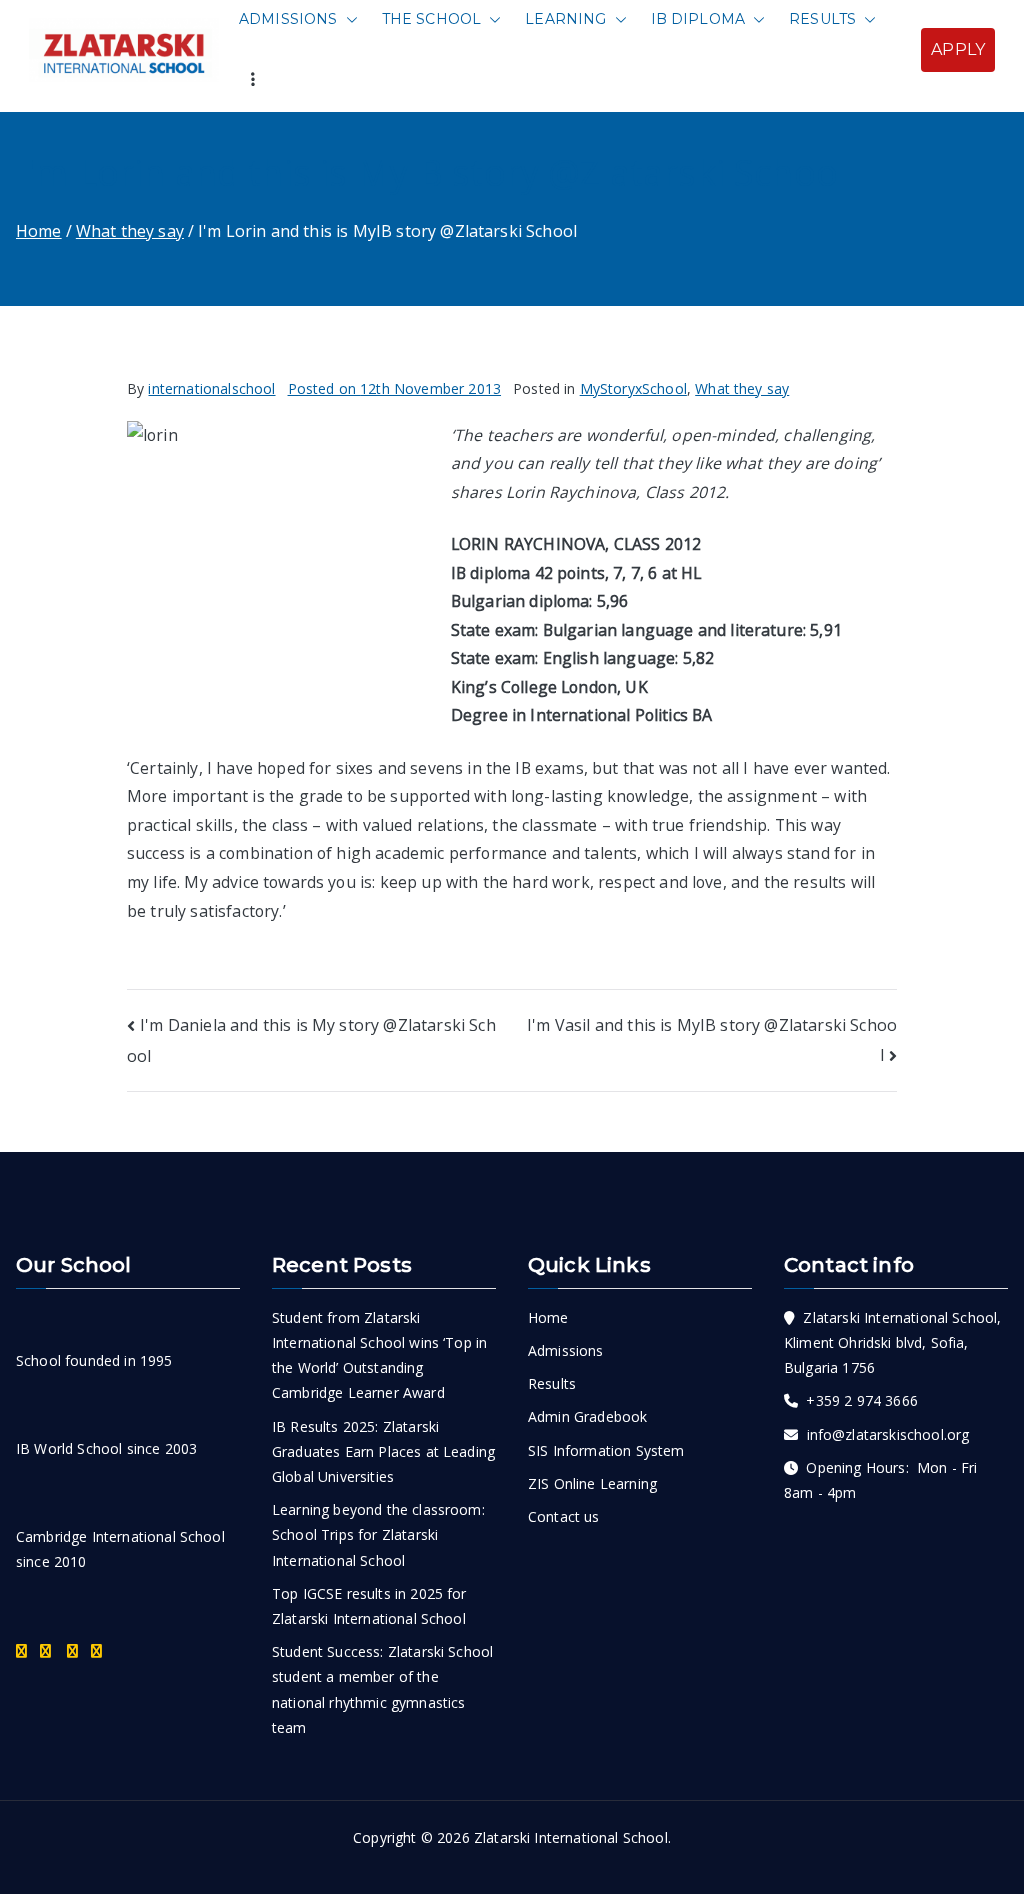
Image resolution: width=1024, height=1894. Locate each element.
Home (548, 1317)
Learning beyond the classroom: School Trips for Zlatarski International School (378, 1534)
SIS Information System (606, 1450)
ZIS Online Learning (592, 1483)
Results (822, 19)
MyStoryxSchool (633, 388)
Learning (565, 19)
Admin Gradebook (587, 1416)
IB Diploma (698, 19)
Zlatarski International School (571, 1837)
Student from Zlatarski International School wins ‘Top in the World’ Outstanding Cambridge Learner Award (379, 1355)
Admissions (288, 19)
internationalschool (211, 388)
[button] (348, 19)
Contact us (564, 1516)
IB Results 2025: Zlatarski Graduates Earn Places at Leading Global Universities (383, 1451)
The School (432, 19)
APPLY (958, 49)
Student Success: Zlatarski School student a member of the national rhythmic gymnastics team (382, 1689)
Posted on (395, 388)
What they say (742, 388)
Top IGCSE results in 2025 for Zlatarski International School (369, 1606)
